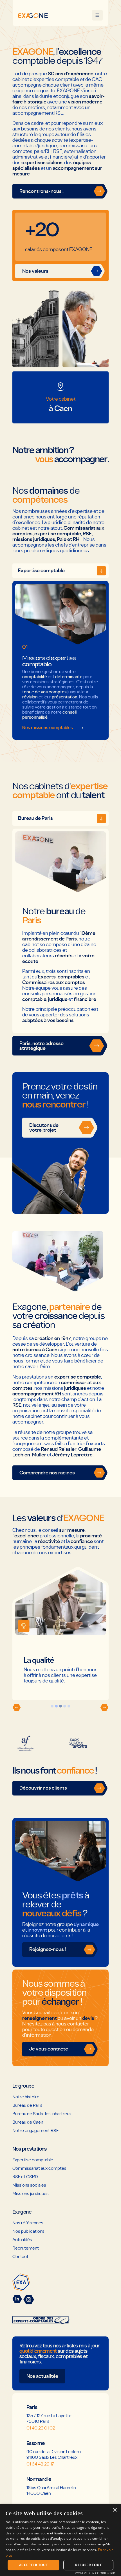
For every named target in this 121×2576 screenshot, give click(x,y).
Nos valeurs (35, 271)
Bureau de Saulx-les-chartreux (42, 2114)
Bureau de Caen (28, 2122)
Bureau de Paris (27, 2105)
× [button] (115, 2510)
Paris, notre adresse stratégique (42, 1046)
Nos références (28, 2223)
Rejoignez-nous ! (48, 1949)
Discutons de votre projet (44, 1128)
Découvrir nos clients (43, 1788)
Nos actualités (42, 2376)
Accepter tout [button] (33, 2565)
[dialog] (60, 2540)
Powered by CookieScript (96, 2573)
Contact (20, 2257)
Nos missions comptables (48, 728)
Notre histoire (26, 2097)
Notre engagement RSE (35, 2131)
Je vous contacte (49, 2049)
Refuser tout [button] (88, 2565)
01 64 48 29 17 (40, 2464)
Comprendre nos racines (47, 1473)
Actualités (22, 2240)
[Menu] (97, 15)
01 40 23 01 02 (41, 2428)
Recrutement (26, 2248)
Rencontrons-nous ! (42, 191)
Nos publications (28, 2231)
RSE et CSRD (25, 2177)
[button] (17, 1707)
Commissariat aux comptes (39, 2168)
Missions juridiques (31, 2194)
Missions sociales (29, 2185)
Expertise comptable (33, 2160)
